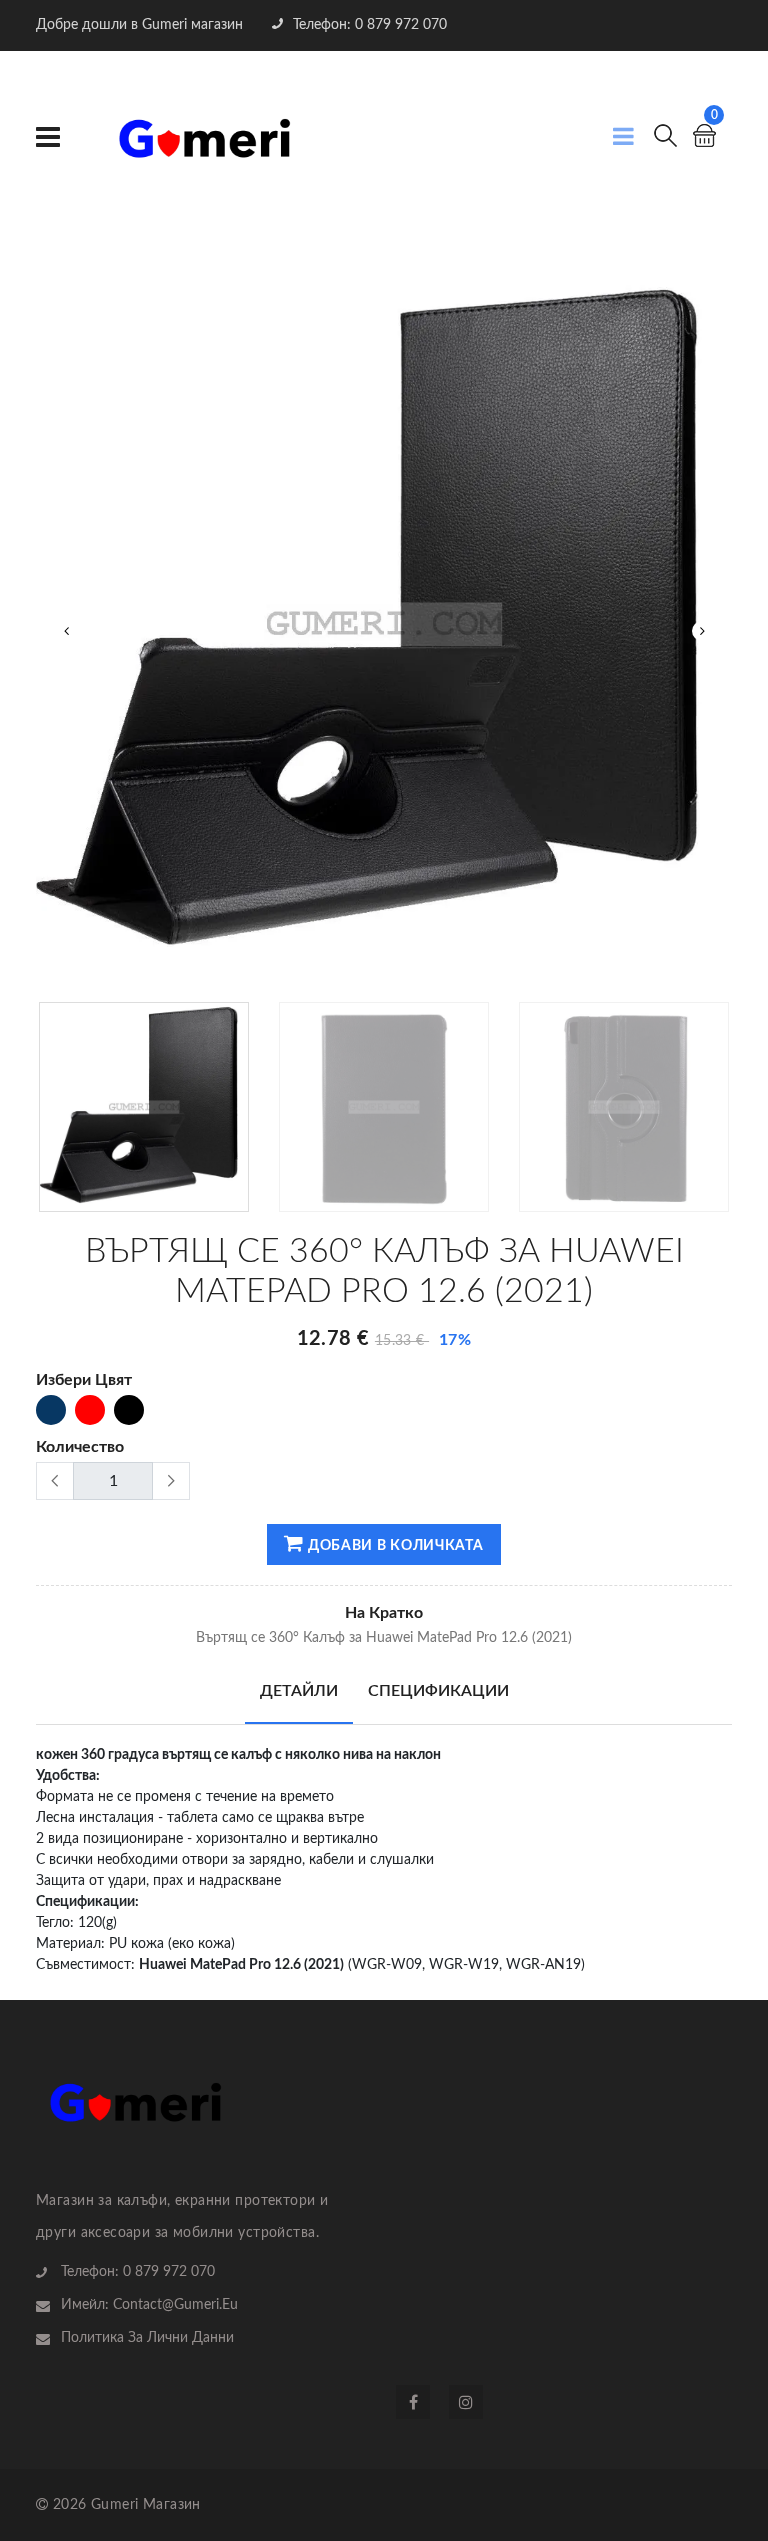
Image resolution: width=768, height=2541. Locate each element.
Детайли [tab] (299, 1691)
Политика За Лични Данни (147, 2338)
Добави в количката (393, 1546)
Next (702, 631)
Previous (66, 631)
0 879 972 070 (169, 2272)
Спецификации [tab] (438, 1691)
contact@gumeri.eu (175, 2305)
